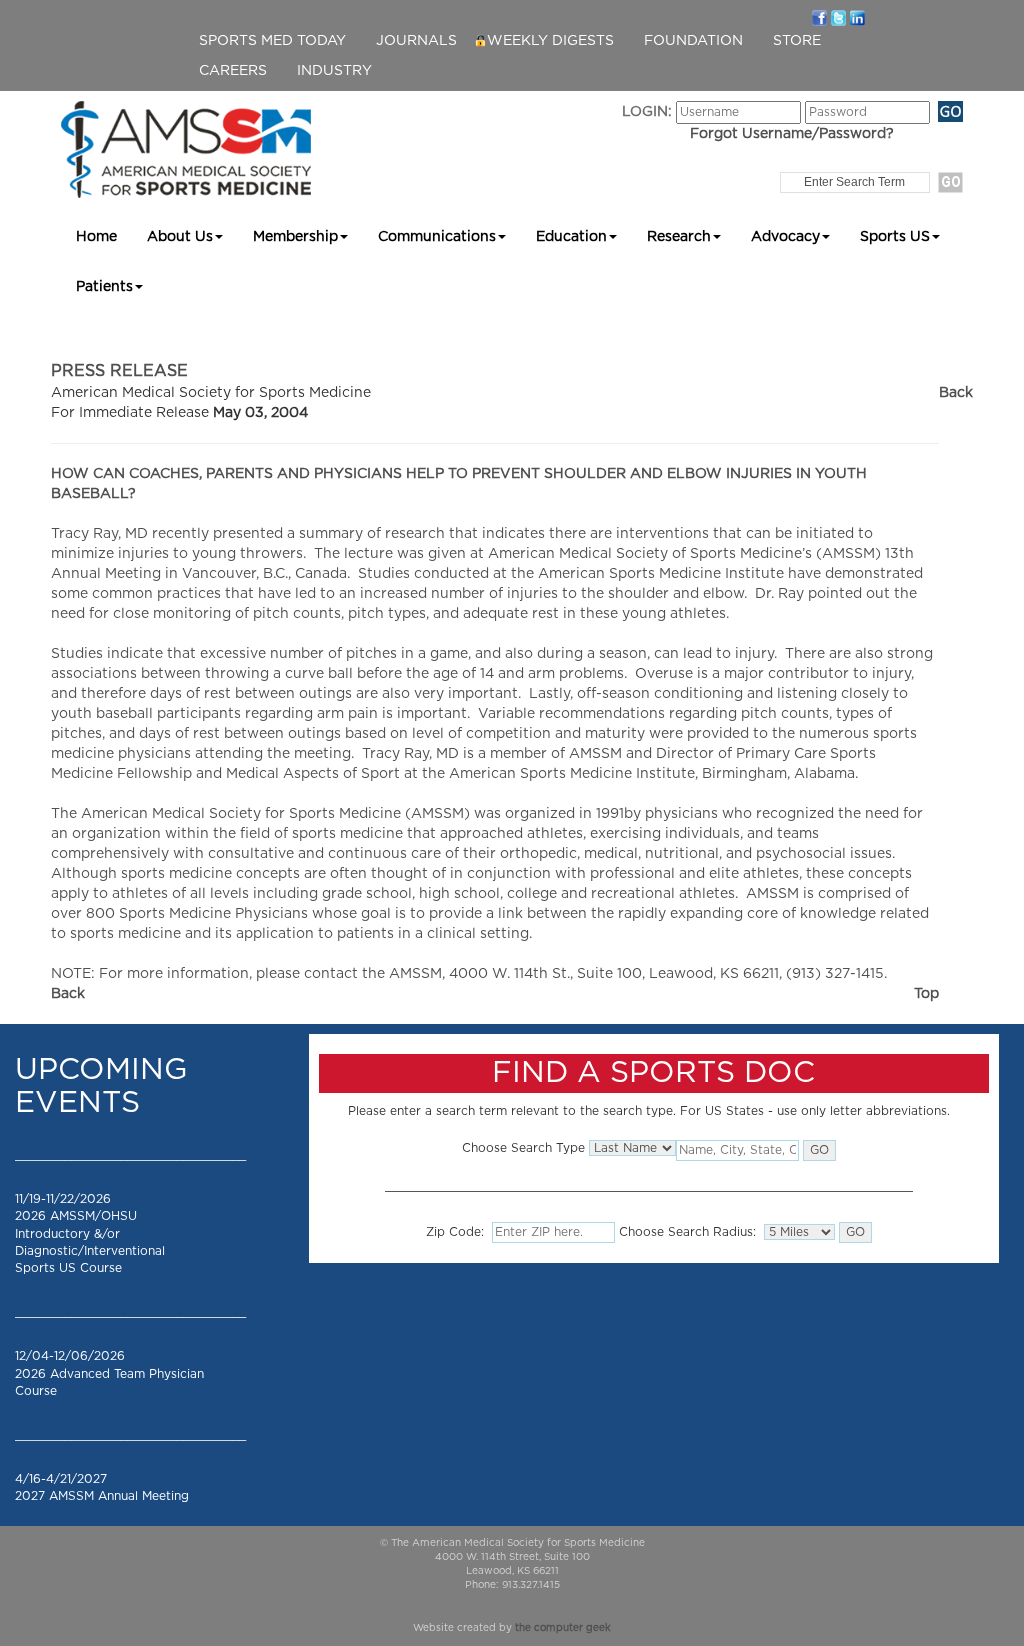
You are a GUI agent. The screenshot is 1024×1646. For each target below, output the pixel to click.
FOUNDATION (693, 41)
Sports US (895, 237)
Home (96, 237)
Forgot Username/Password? (792, 134)
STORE (797, 41)
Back (956, 393)
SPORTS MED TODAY (272, 41)
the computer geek (563, 1628)
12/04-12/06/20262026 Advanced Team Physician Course (109, 1373)
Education (571, 237)
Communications (437, 237)
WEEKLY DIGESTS (550, 41)
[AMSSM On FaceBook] (819, 17)
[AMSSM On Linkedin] (857, 17)
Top (926, 994)
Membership (295, 237)
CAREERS (233, 71)
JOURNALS (416, 41)
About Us (180, 237)
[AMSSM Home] (186, 149)
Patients (104, 287)
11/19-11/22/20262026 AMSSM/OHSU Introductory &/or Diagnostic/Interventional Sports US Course (90, 1233)
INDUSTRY (334, 71)
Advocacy (785, 237)
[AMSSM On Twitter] (838, 17)
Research (679, 237)
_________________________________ (130, 1155)
